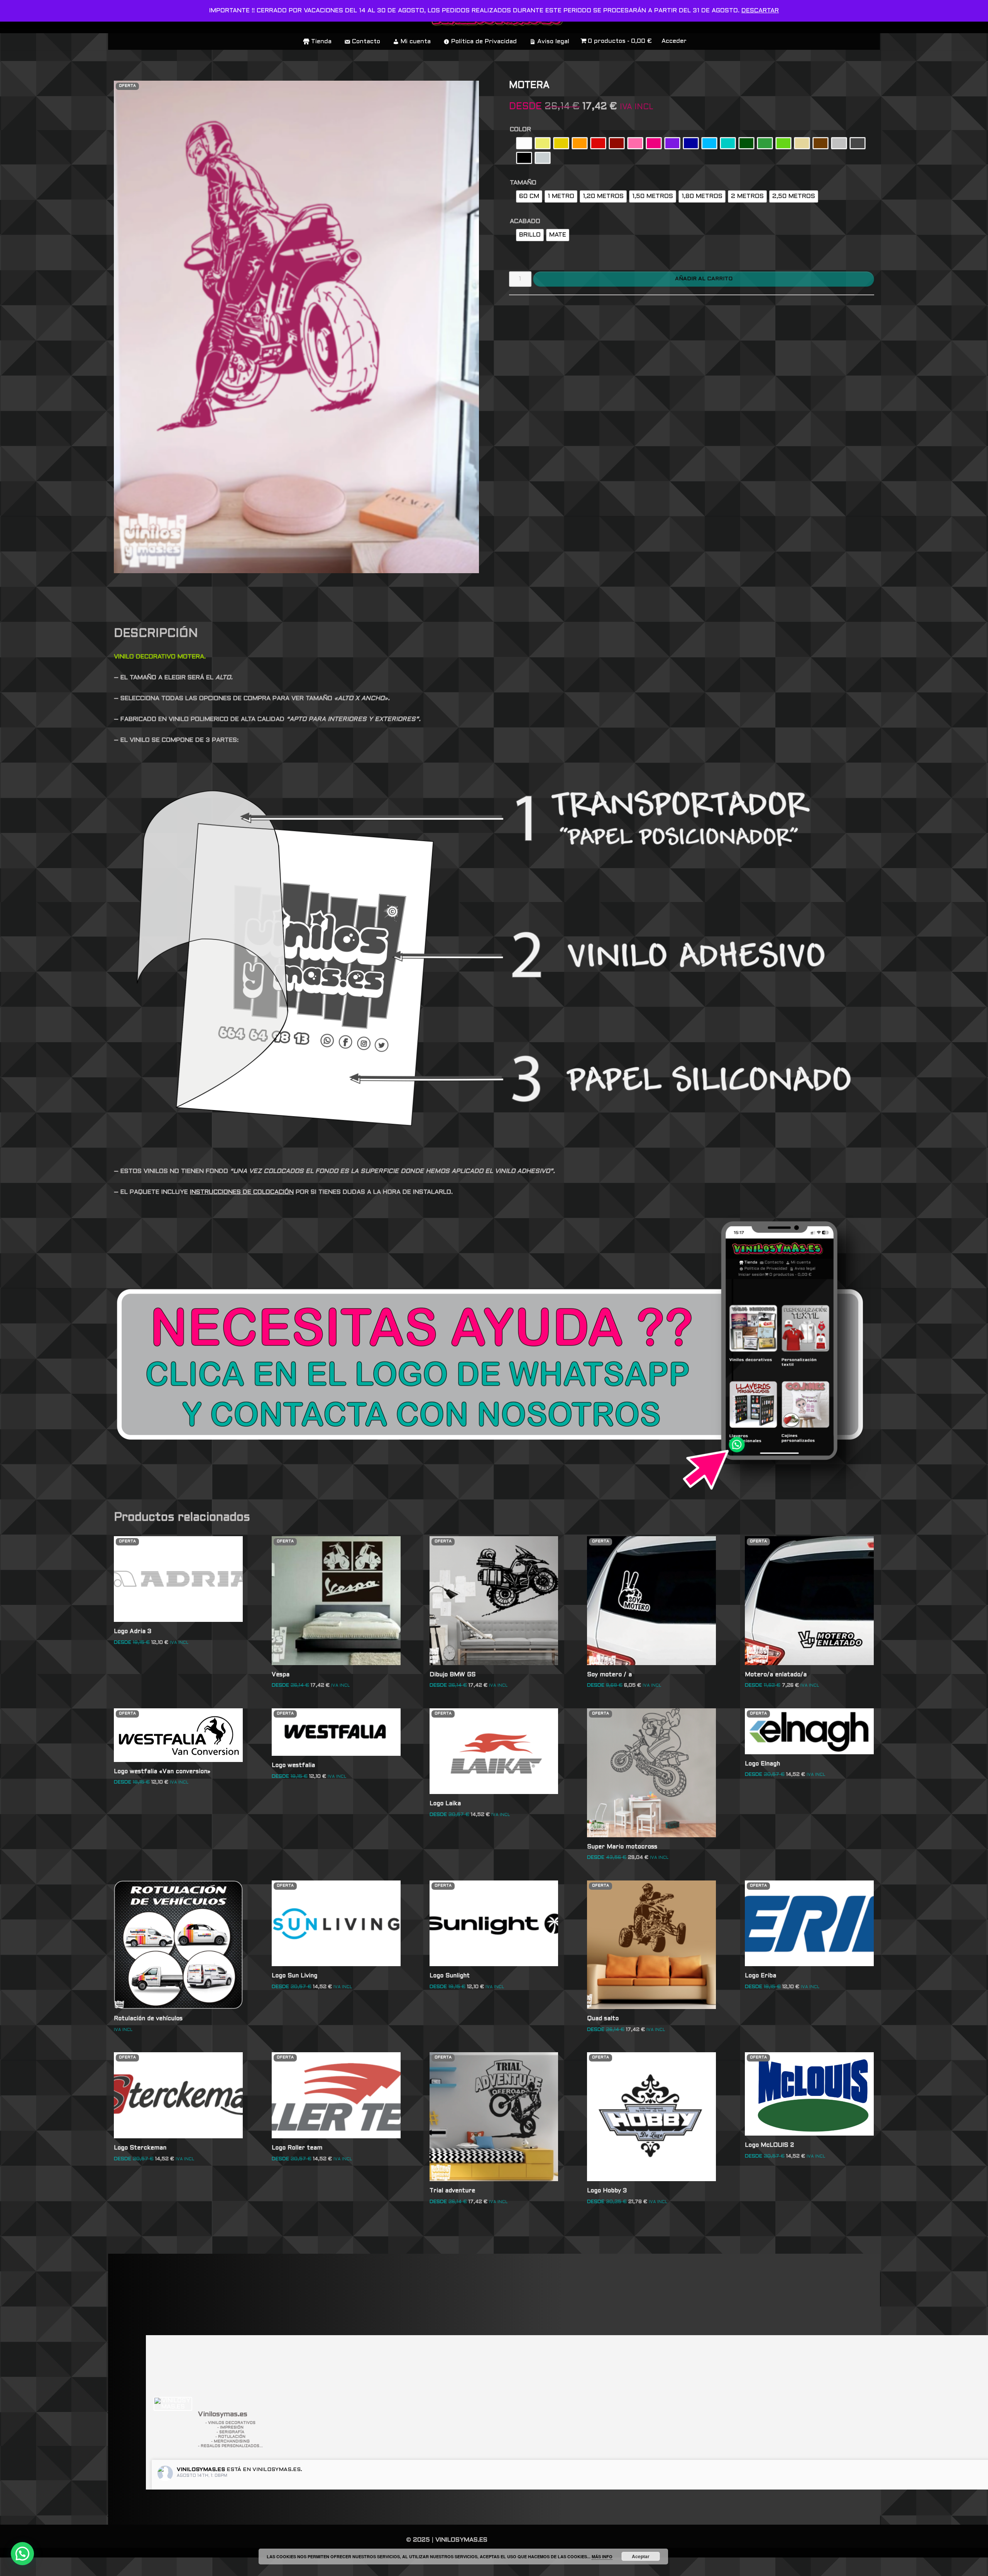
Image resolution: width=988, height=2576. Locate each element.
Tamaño (523, 183)
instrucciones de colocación (242, 1192)
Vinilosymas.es (201, 2470)
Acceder (674, 41)
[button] (22, 2554)
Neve (122, 2567)
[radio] (524, 143)
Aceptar (641, 2556)
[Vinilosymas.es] (173, 2404)
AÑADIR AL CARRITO (704, 279)
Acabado (525, 221)
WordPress (226, 2567)
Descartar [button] (760, 11)
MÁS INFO (602, 2557)
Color (520, 129)
